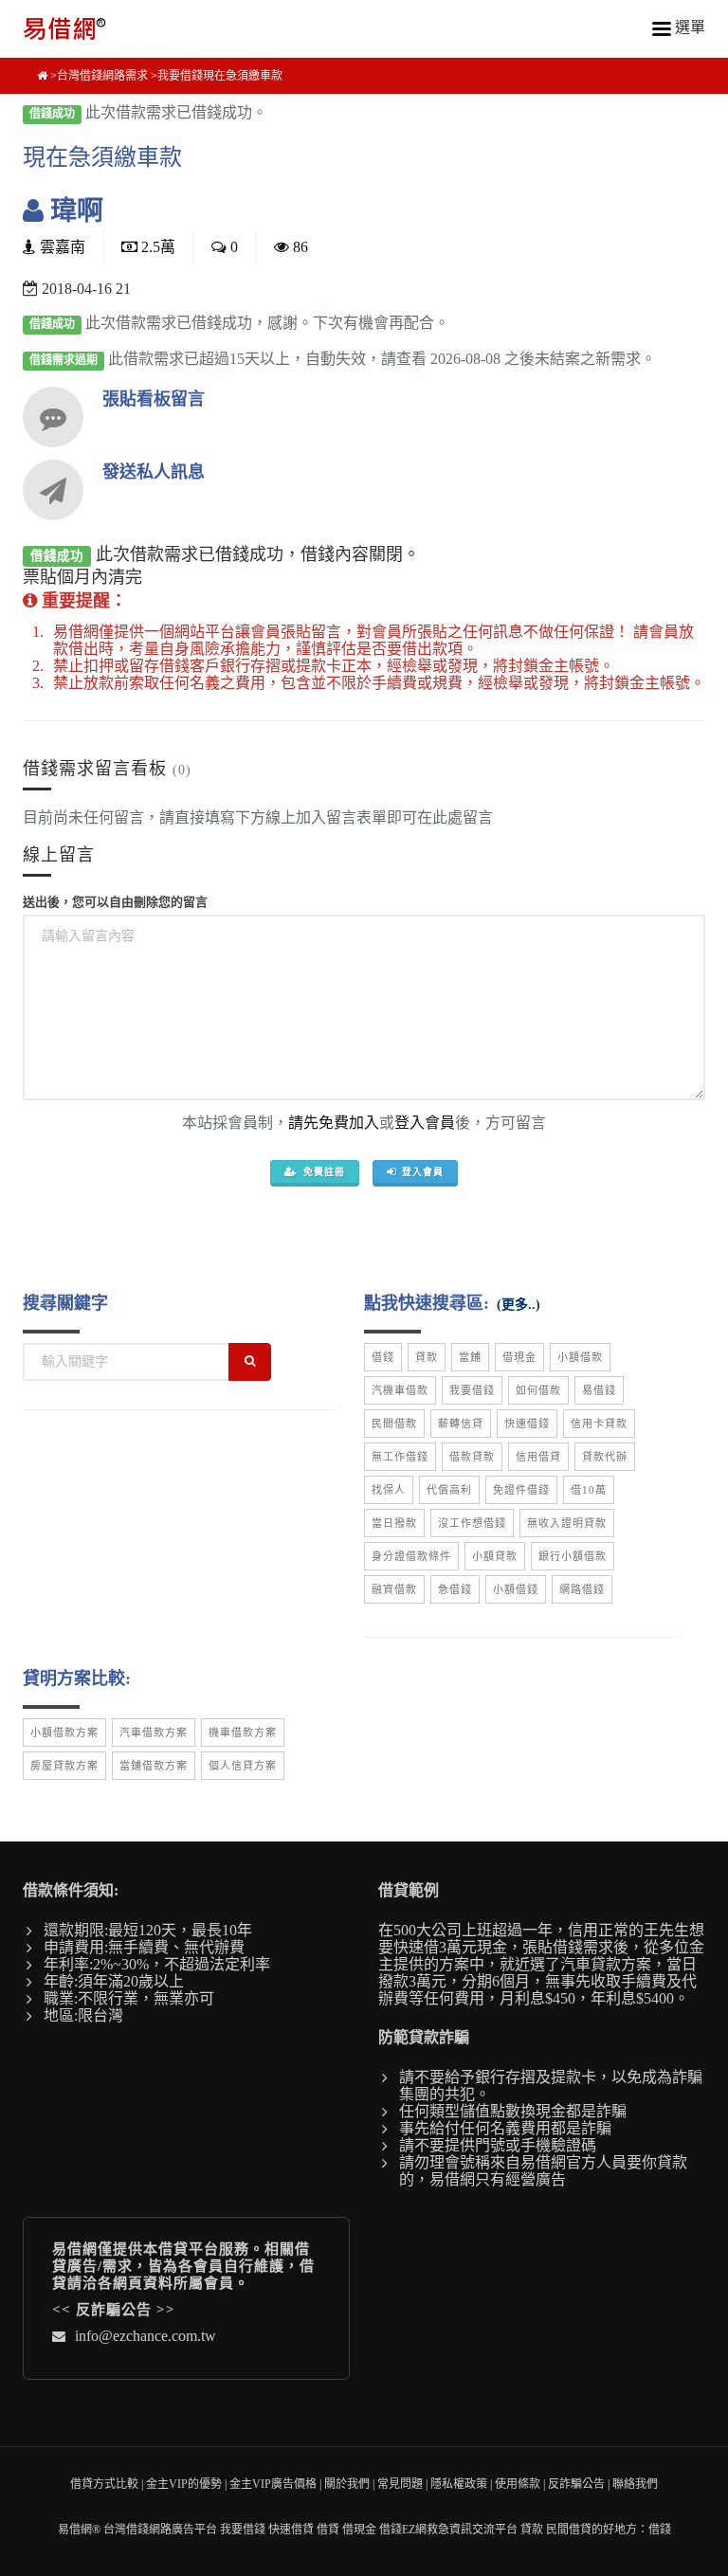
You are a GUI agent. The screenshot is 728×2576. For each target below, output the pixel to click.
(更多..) (519, 1305)
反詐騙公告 (114, 2310)
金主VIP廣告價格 (273, 2484)
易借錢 (599, 1390)
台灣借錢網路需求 (102, 76)
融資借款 (394, 1589)
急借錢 (455, 1589)
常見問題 (400, 2484)
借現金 (519, 1357)
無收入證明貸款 (567, 1523)
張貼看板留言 (154, 399)
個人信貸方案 (243, 1766)
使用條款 (518, 2484)
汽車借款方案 (154, 1732)
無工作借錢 (400, 1457)
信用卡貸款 (599, 1424)
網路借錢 (582, 1589)
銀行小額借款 (573, 1556)
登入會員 (425, 1123)
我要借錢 (472, 1390)
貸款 (427, 1357)
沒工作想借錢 (472, 1523)
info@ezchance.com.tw (146, 2336)
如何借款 (538, 1390)
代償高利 (449, 1490)
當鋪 (470, 1357)
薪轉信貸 (461, 1424)
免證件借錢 (521, 1490)
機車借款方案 (243, 1732)
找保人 (389, 1490)
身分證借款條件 (411, 1556)
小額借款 (580, 1357)
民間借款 (394, 1424)
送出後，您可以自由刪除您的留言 (115, 902)
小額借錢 (516, 1589)
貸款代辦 (605, 1457)
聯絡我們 (635, 2484)
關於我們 (347, 2484)
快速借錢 (527, 1424)
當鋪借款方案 (154, 1766)
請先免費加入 (334, 1123)
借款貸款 (472, 1457)
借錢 (383, 1357)
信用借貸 (538, 1457)
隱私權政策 (459, 2484)
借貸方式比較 (104, 2484)
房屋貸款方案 (64, 1766)
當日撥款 (394, 1523)
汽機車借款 (400, 1390)
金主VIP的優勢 (184, 2484)
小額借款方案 (64, 1732)
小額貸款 (495, 1556)
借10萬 (589, 1490)
